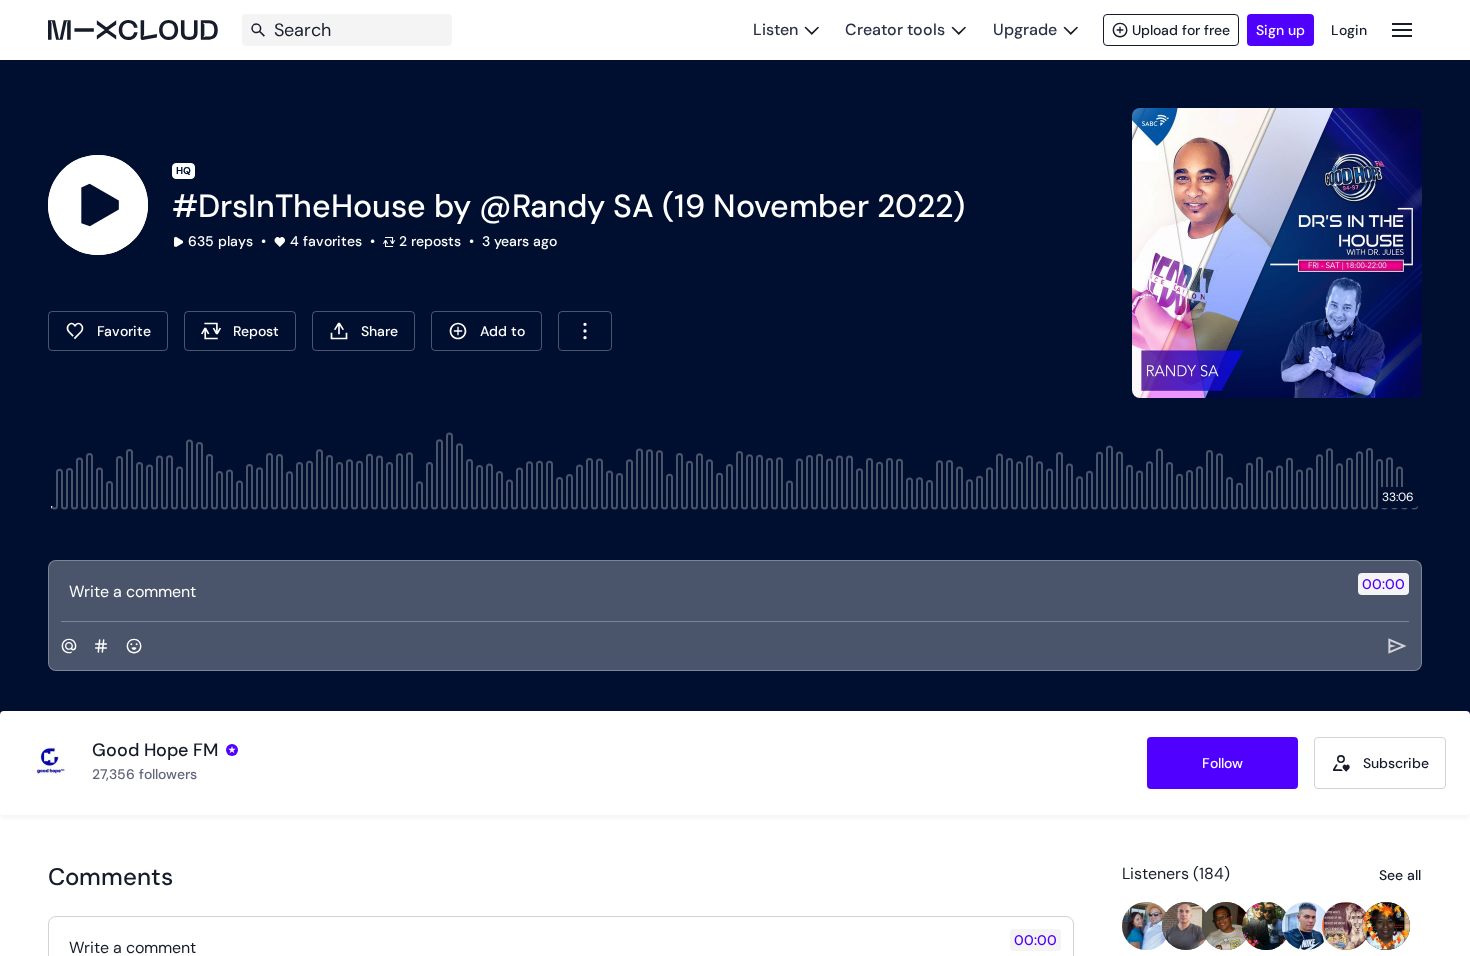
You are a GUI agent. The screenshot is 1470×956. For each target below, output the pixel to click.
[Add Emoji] (134, 646)
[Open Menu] (1402, 29)
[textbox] (701, 591)
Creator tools (895, 29)
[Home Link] (133, 30)
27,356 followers (144, 774)
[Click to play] (98, 205)
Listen (775, 29)
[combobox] (585, 331)
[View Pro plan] (232, 750)
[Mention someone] (69, 646)
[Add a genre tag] (101, 646)
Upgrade (1025, 29)
